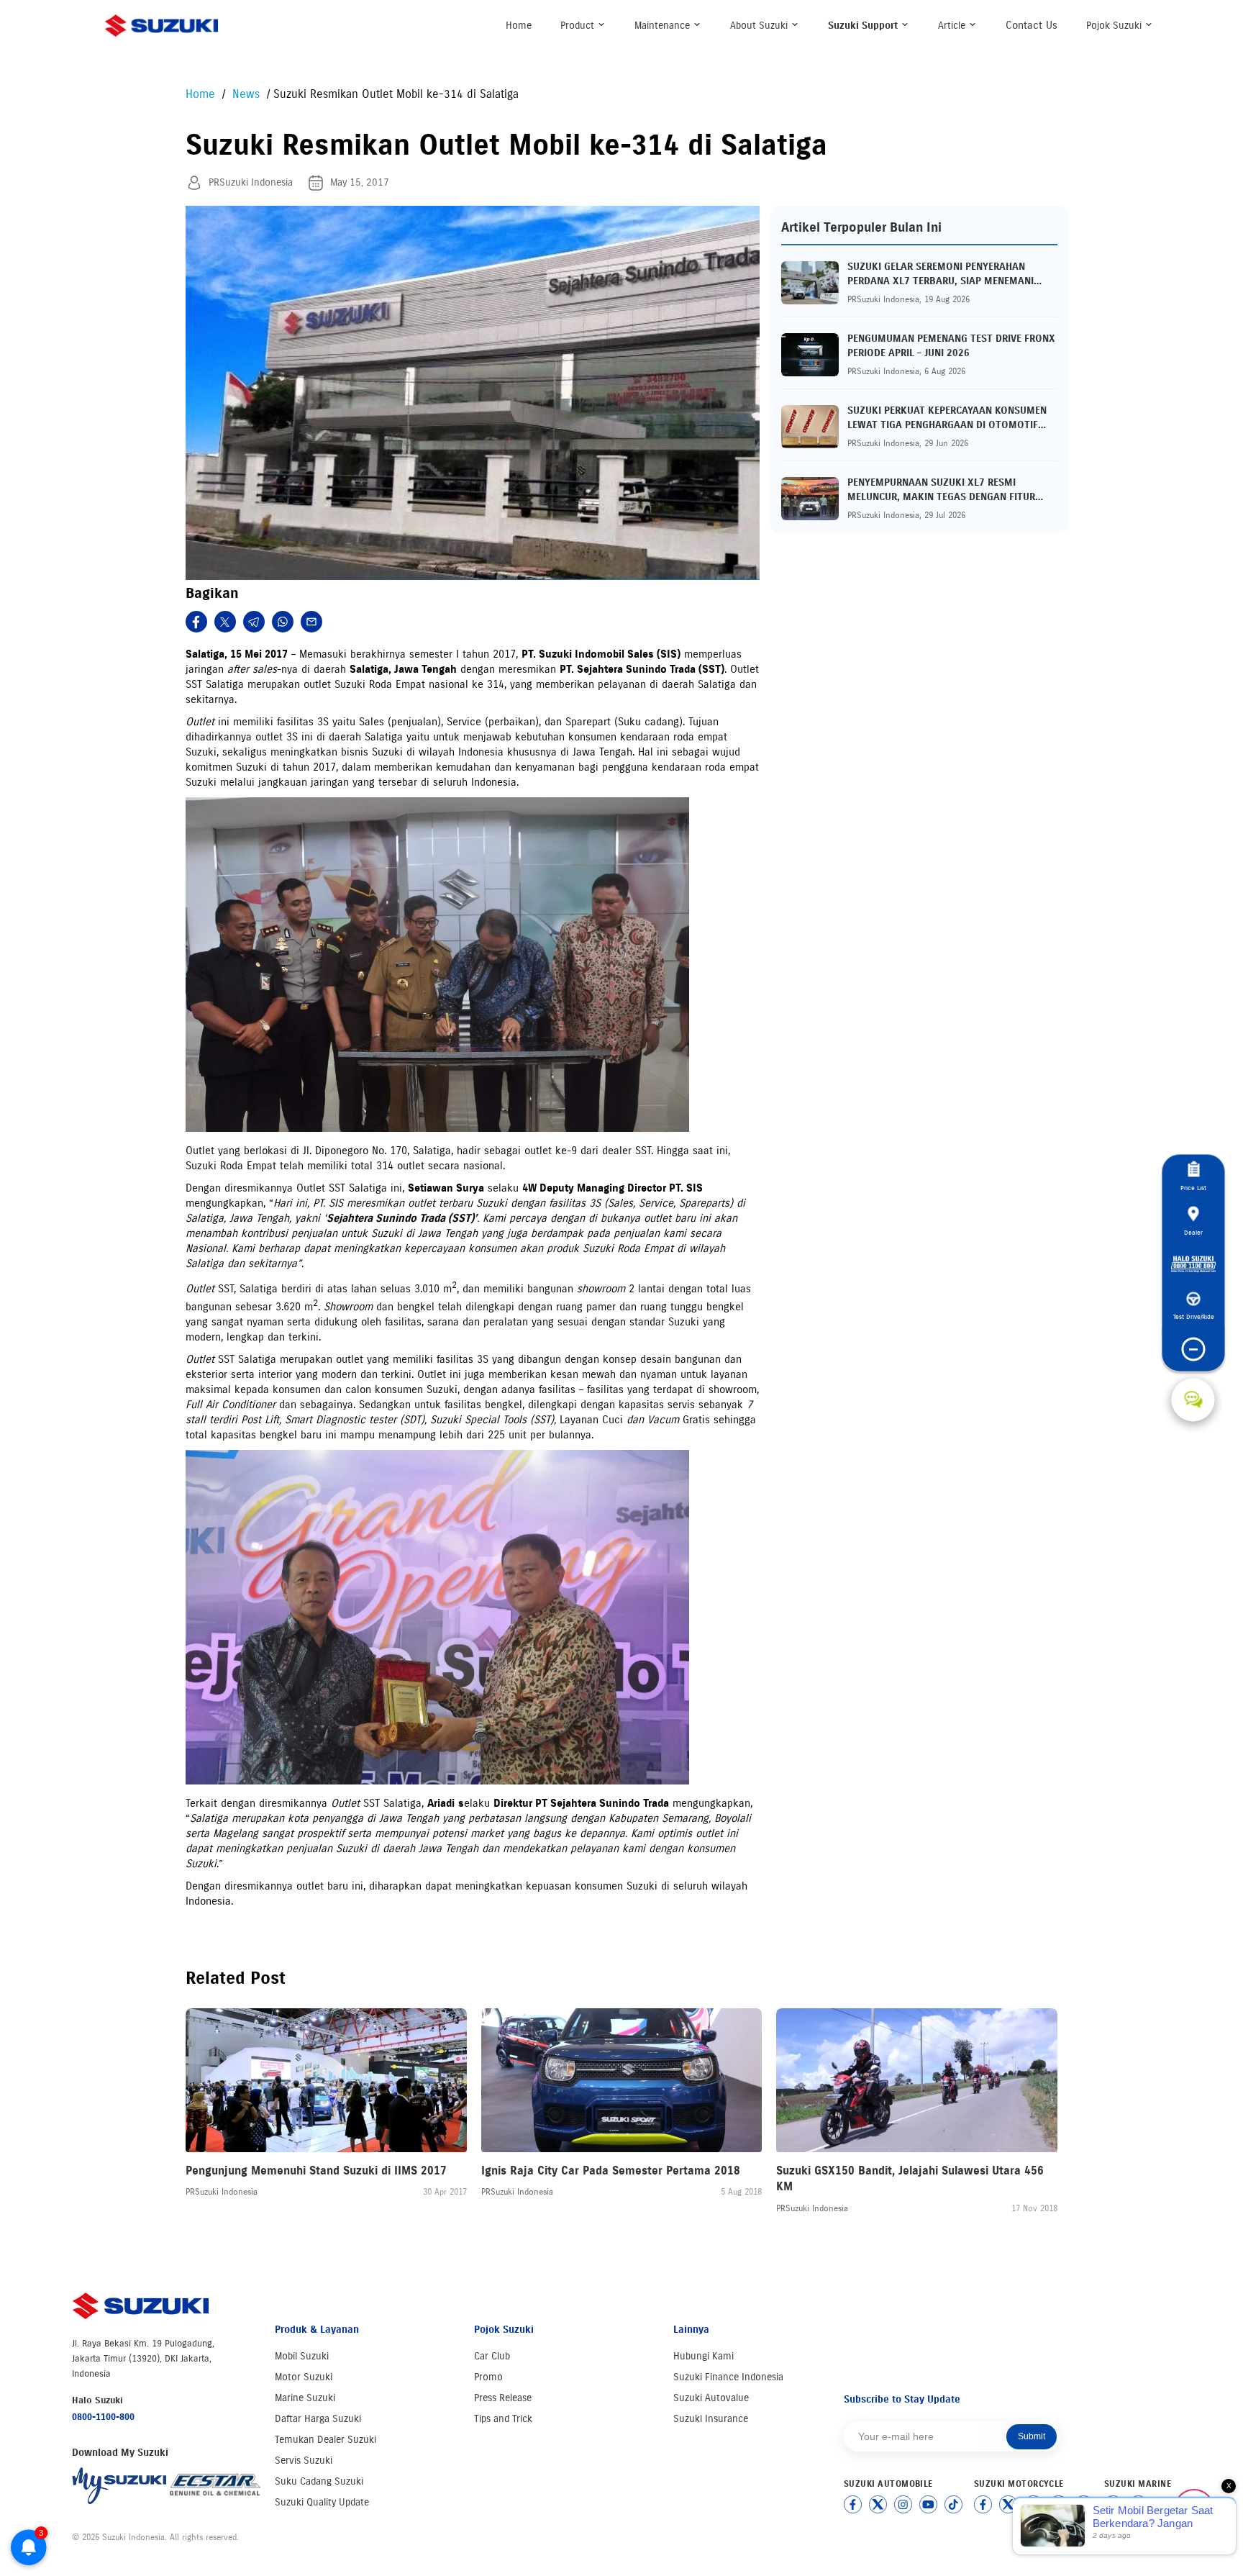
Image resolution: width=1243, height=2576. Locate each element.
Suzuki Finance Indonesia (728, 2377)
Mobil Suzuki (302, 2356)
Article (953, 26)
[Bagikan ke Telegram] (254, 622)
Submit (1032, 2436)
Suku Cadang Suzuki (319, 2481)
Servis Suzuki (304, 2461)
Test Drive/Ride (1193, 1317)
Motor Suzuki (304, 2377)
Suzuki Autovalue (711, 2398)
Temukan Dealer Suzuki (325, 2440)
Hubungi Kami (704, 2356)
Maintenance (664, 26)
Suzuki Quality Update (322, 2502)
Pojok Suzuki (1115, 26)
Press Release (503, 2398)
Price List (1193, 1188)
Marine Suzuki (305, 2398)
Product (579, 26)
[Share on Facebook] (196, 622)
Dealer (1193, 1232)
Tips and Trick (503, 2419)
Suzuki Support (864, 26)
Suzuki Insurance (711, 2419)
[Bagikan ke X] (225, 622)
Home (519, 26)
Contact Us (1032, 25)
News (248, 94)
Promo (488, 2377)
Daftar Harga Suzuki (318, 2419)
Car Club (492, 2356)
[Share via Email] (311, 622)
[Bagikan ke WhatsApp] (283, 622)
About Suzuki (760, 26)
